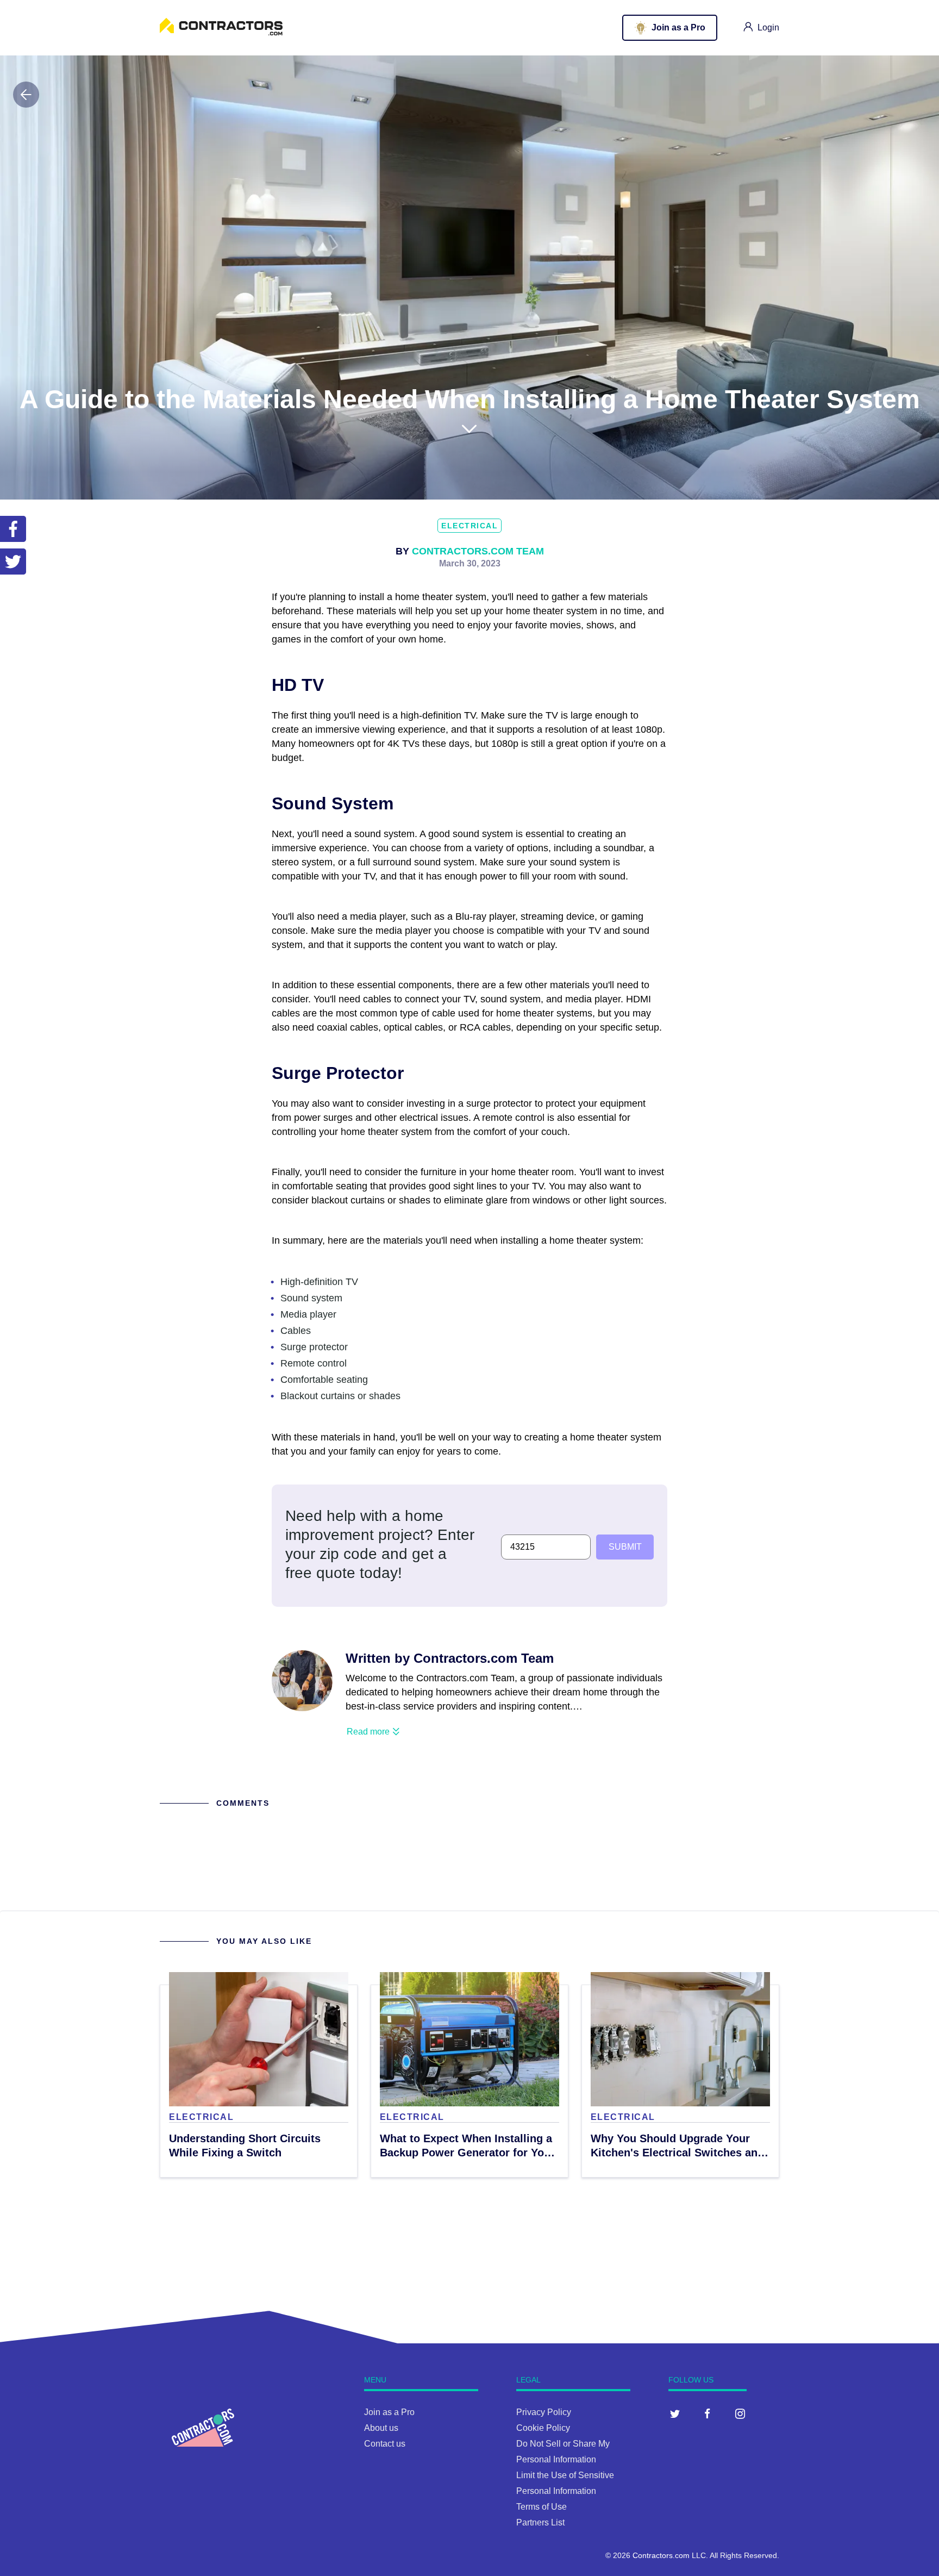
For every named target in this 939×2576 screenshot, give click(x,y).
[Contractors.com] (221, 32)
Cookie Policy (543, 2428)
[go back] (26, 95)
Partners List (540, 2522)
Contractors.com (661, 2555)
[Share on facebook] (13, 529)
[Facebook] (708, 2413)
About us (381, 2428)
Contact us (385, 2444)
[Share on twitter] (13, 562)
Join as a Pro (389, 2412)
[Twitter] (675, 2413)
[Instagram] (740, 2413)
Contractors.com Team (478, 551)
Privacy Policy (544, 2412)
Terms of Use (542, 2507)
